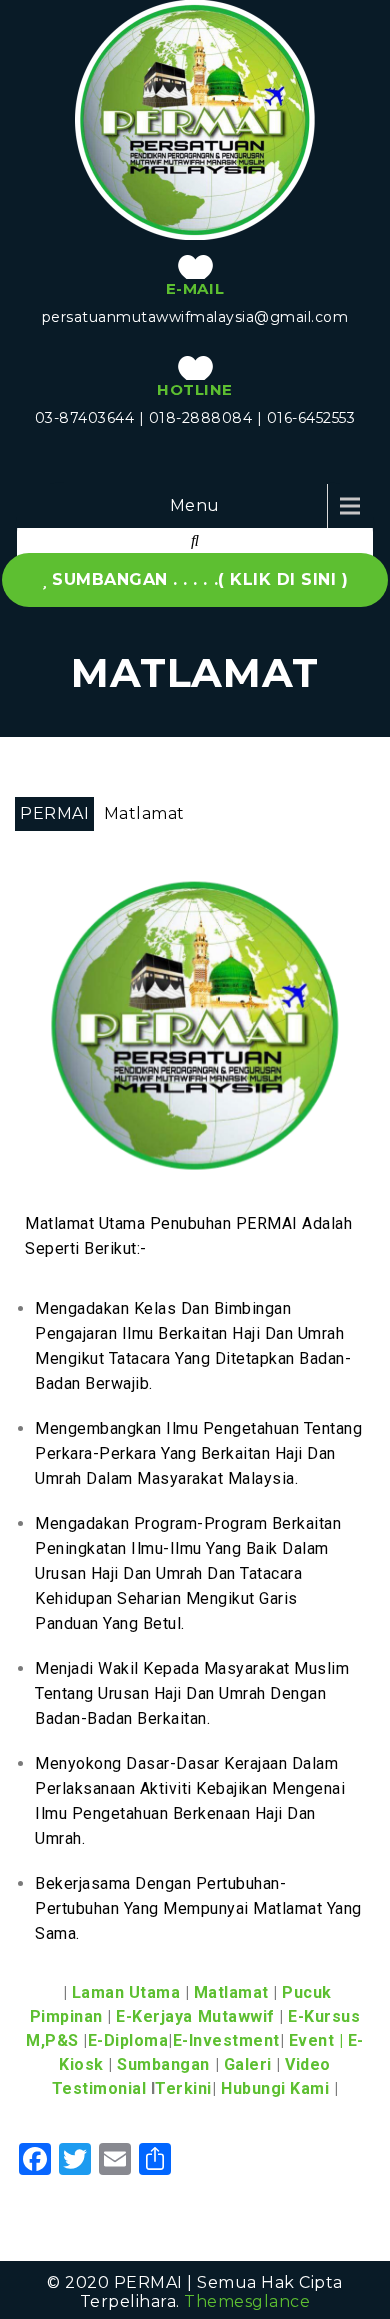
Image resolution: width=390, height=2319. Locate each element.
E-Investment (226, 2040)
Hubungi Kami (275, 2088)
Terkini (183, 2088)
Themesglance (247, 2301)
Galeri (248, 2064)
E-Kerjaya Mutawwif (195, 2016)
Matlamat (231, 1992)
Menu (195, 505)
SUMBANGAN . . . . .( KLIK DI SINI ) (200, 579)
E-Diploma (128, 2040)
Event (312, 2040)
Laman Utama (126, 1992)
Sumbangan (163, 2064)
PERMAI (54, 813)
